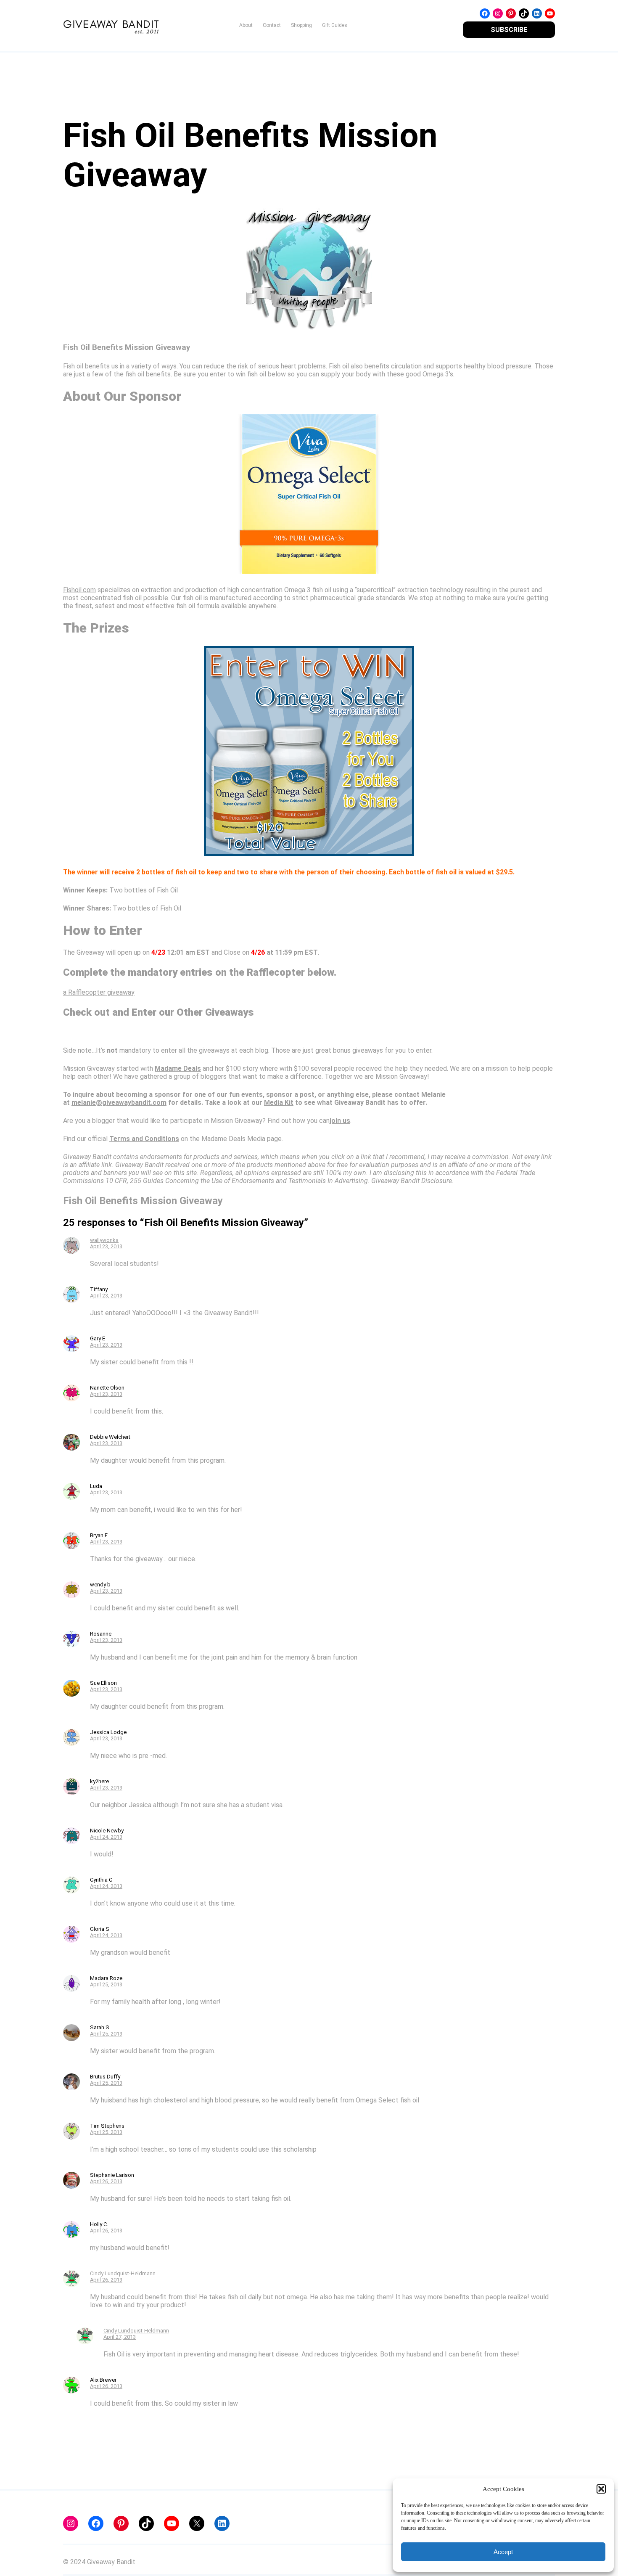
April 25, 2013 (106, 1984)
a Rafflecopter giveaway (99, 992)
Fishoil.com (79, 590)
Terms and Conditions (144, 1139)
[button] (601, 2489)
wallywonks (104, 1240)
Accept (503, 2552)
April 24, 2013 (106, 1837)
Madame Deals (178, 1068)
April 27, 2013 (120, 2337)
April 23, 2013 (106, 1246)
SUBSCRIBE (509, 30)
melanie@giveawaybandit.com (119, 1103)
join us (340, 1121)
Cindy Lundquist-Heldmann (123, 2273)
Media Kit (279, 1103)
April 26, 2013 (106, 2181)
